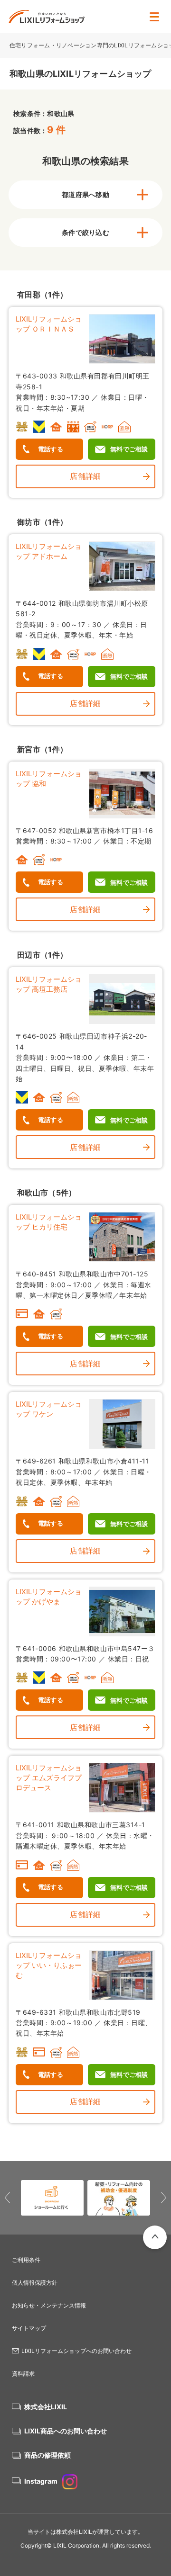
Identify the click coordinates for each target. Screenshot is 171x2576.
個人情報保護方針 (35, 2283)
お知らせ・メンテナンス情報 (49, 2305)
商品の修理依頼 (47, 2455)
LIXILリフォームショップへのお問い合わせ (76, 2351)
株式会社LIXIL (46, 2407)
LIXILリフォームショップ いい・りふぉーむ (49, 1965)
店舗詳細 (85, 476)
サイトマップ (29, 2328)
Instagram (41, 2481)
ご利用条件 (26, 2260)
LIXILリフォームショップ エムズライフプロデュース (49, 1778)
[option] (52, 2198)
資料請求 (23, 2374)
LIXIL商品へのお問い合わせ (66, 2431)
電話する (51, 449)
